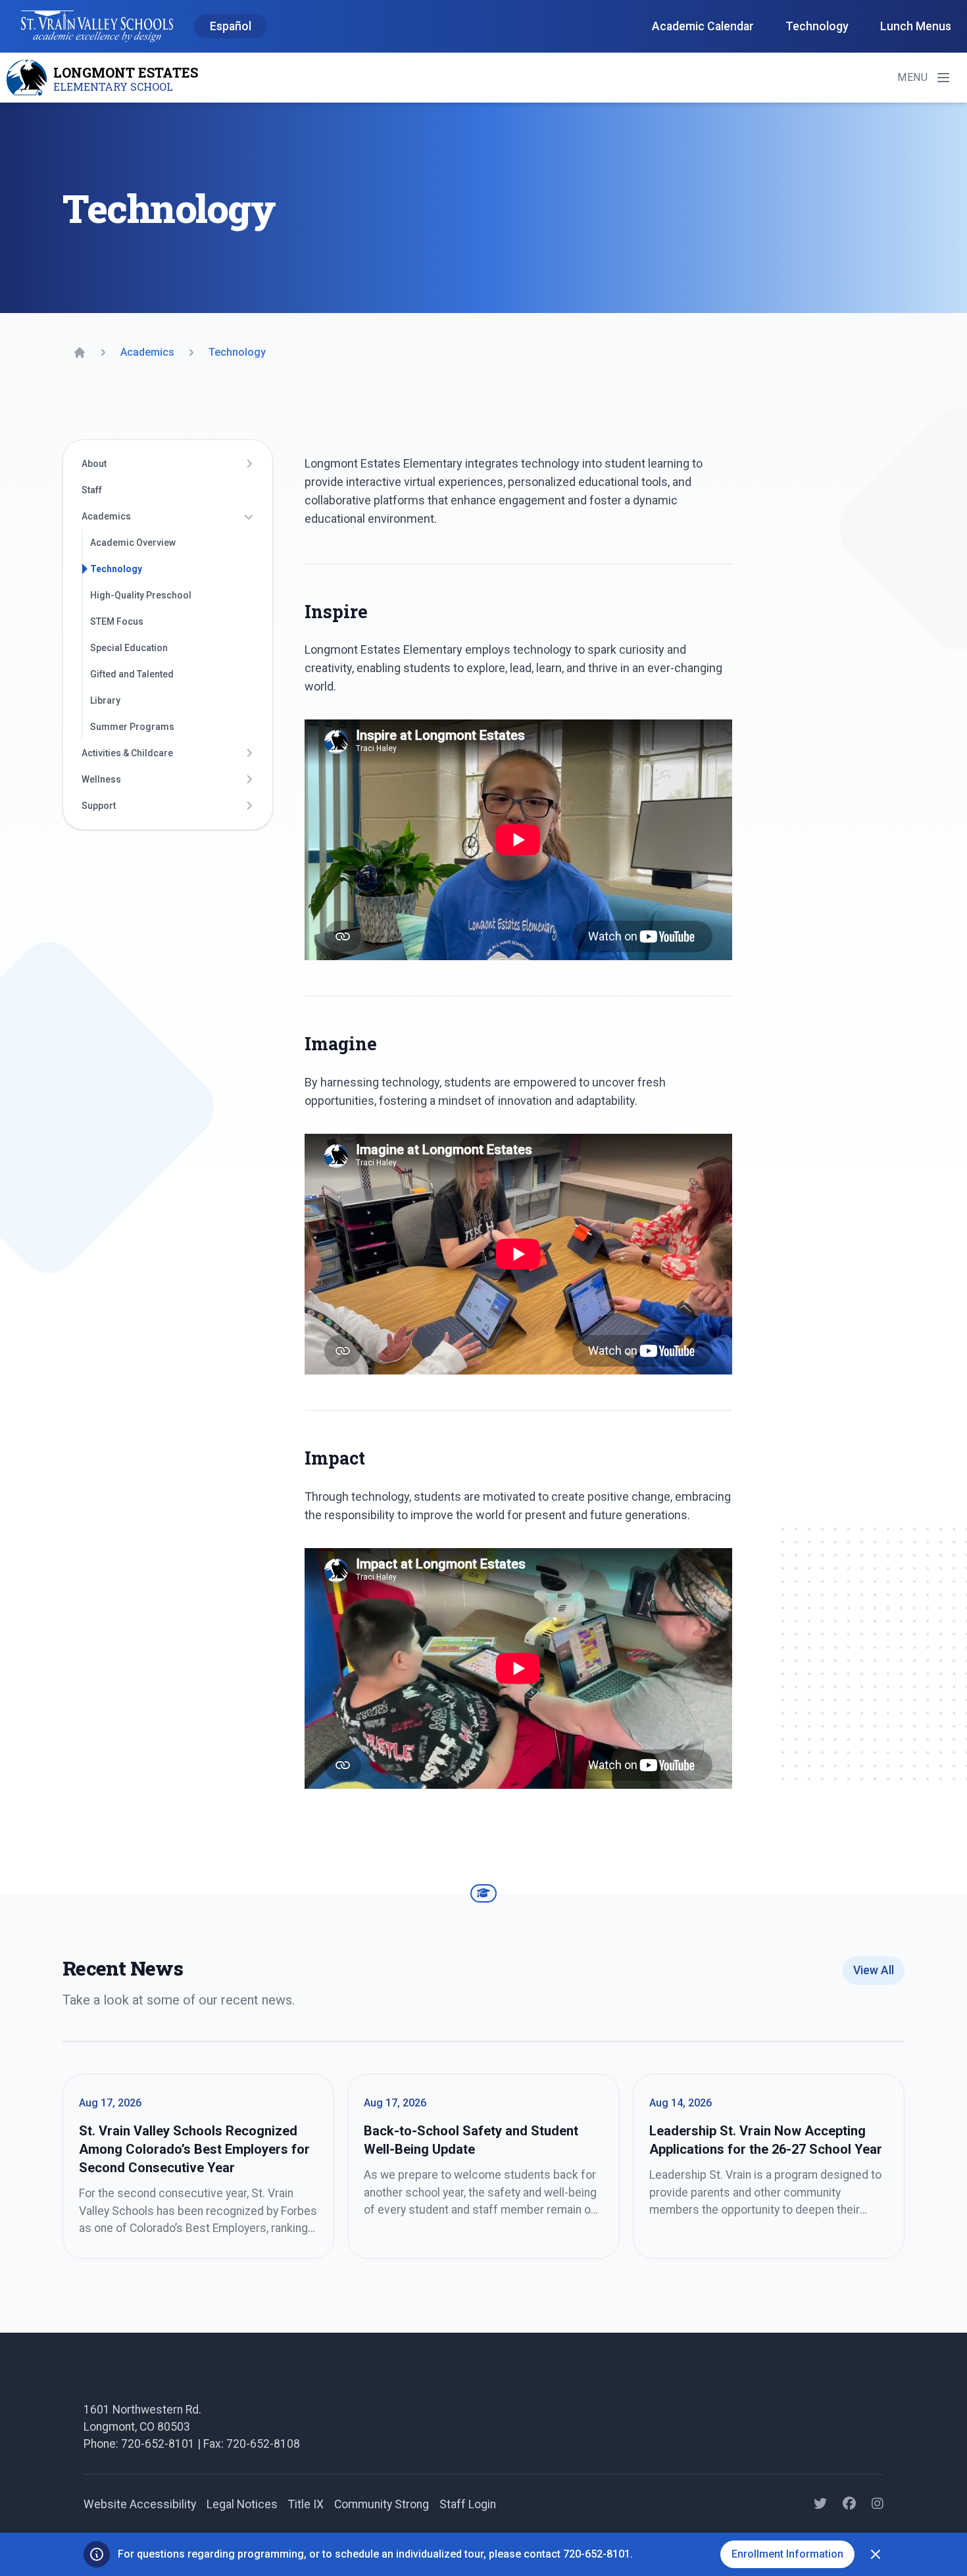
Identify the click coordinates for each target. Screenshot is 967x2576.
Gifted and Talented (132, 674)
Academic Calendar (703, 26)
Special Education (129, 648)
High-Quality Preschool (141, 595)
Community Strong (382, 2504)
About (94, 464)
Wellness (101, 779)
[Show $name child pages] (249, 464)
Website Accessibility (140, 2504)
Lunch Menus (916, 26)
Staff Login (468, 2504)
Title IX (306, 2504)
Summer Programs (132, 727)
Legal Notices (242, 2504)
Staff (92, 490)
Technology (817, 26)
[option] (231, 27)
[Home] (80, 352)
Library (105, 700)
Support (99, 806)
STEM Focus (117, 621)
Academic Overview (133, 543)
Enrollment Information (787, 2554)
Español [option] (231, 26)
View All (874, 1970)
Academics (106, 516)
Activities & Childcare (127, 753)
